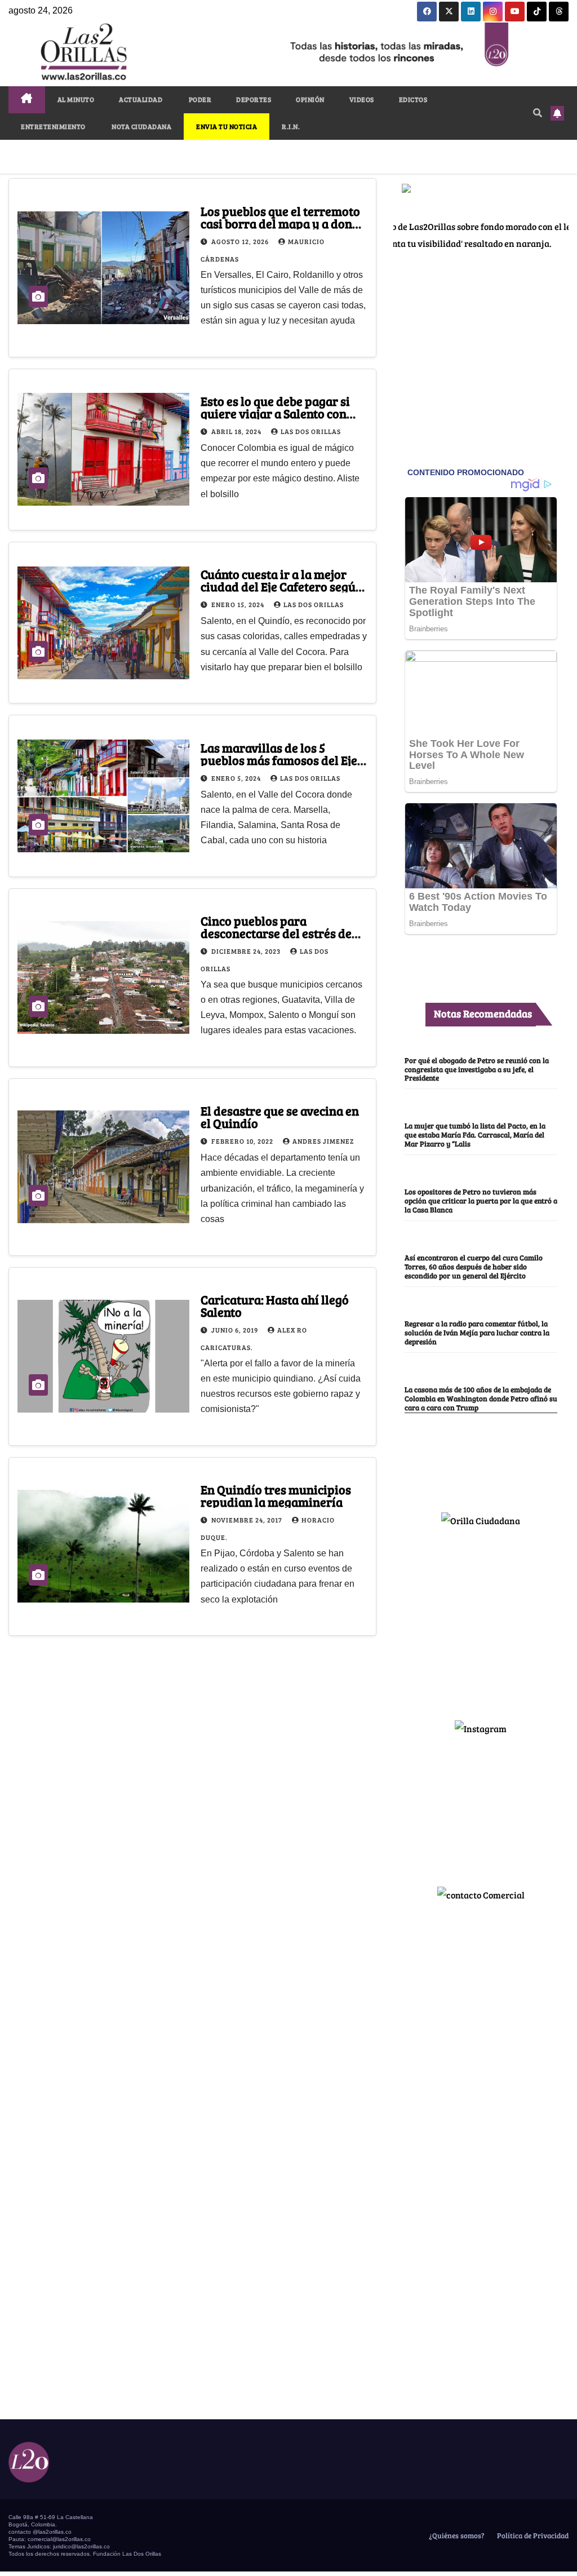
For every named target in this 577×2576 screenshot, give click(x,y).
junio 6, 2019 (236, 1330)
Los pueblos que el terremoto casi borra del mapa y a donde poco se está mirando (283, 223)
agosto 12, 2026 (241, 241)
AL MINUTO (76, 99)
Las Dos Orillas (311, 431)
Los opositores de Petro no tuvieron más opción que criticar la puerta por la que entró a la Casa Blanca (481, 1201)
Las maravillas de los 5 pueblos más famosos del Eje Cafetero (279, 760)
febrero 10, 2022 (243, 1141)
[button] (538, 112)
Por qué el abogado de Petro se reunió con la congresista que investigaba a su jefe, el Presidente (477, 1069)
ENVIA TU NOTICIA (227, 126)
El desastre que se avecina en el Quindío (280, 1117)
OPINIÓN (310, 99)
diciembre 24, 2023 (247, 951)
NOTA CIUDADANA (141, 126)
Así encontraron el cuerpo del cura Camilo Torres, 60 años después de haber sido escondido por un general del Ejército (474, 1267)
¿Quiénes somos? (456, 2535)
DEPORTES (254, 99)
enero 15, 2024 (239, 604)
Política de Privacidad (532, 2535)
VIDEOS (362, 99)
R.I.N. (291, 126)
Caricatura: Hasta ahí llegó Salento (275, 1305)
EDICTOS (413, 99)
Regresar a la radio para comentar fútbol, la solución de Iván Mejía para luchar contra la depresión (477, 1333)
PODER (199, 99)
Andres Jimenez (323, 1141)
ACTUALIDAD (141, 99)
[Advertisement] (481, 1619)
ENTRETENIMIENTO (53, 126)
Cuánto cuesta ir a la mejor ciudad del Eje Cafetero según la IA (282, 586)
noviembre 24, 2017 (248, 1520)
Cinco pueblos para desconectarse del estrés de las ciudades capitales (276, 933)
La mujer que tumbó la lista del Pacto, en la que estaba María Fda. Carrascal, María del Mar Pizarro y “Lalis (475, 1135)
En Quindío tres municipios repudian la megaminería (276, 1495)
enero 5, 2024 (237, 778)
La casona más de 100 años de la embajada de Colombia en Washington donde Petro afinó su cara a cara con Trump (481, 1398)
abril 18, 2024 (237, 431)
